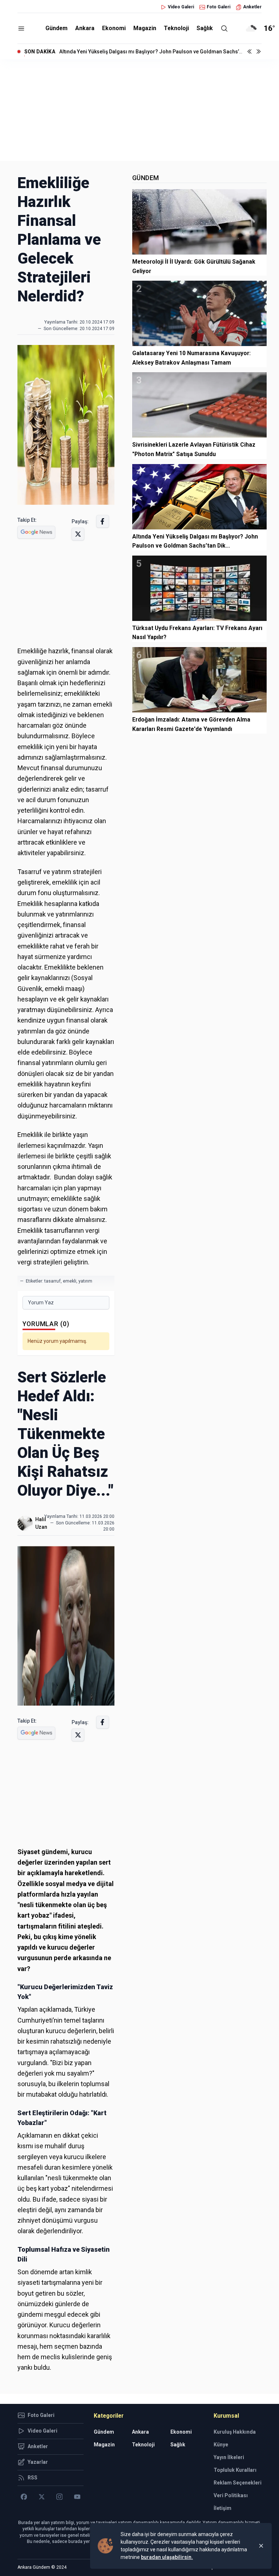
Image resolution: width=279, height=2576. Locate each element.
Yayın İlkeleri (229, 2457)
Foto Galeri (219, 7)
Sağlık (205, 28)
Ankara (85, 28)
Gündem (56, 28)
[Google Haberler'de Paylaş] (36, 532)
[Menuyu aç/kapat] (21, 29)
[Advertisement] (139, 110)
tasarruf (52, 1281)
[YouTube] (77, 2497)
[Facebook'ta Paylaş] (103, 521)
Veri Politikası (231, 2495)
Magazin (145, 28)
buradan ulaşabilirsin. (167, 2557)
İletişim (223, 2508)
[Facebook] (24, 2497)
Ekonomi (114, 28)
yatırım (85, 1281)
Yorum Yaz (41, 1303)
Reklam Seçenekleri (238, 2483)
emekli (70, 1281)
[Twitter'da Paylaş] (78, 534)
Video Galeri (181, 7)
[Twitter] (42, 2497)
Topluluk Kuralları (235, 2470)
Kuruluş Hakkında (235, 2432)
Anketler (252, 7)
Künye (221, 2445)
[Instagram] (59, 2497)
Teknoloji (176, 28)
